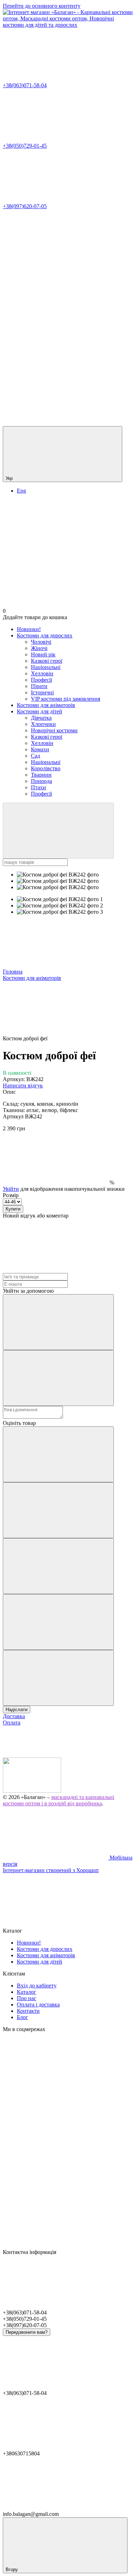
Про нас (27, 1998)
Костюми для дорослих (45, 635)
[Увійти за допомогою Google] (58, 1378)
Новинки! (29, 629)
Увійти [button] (11, 1189)
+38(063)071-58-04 (25, 85)
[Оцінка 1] (58, 1454)
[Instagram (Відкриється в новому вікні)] (56, 260)
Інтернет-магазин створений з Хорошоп (51, 1870)
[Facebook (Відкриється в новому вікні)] (56, 314)
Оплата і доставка (38, 2005)
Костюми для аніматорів (46, 705)
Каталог (27, 1992)
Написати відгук (23, 1085)
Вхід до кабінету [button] (37, 1986)
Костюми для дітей (40, 711)
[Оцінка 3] (58, 1566)
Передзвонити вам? (27, 2332)
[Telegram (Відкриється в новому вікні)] (56, 369)
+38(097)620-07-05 (25, 206)
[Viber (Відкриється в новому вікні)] (56, 423)
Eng (21, 491)
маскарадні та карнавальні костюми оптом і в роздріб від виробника (58, 1800)
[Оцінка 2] (58, 1510)
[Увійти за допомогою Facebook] (58, 1322)
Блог (22, 2017)
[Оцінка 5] (58, 1678)
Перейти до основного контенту (42, 6)
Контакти (28, 2011)
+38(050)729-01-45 (25, 146)
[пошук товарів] (58, 831)
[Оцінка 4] (58, 1622)
